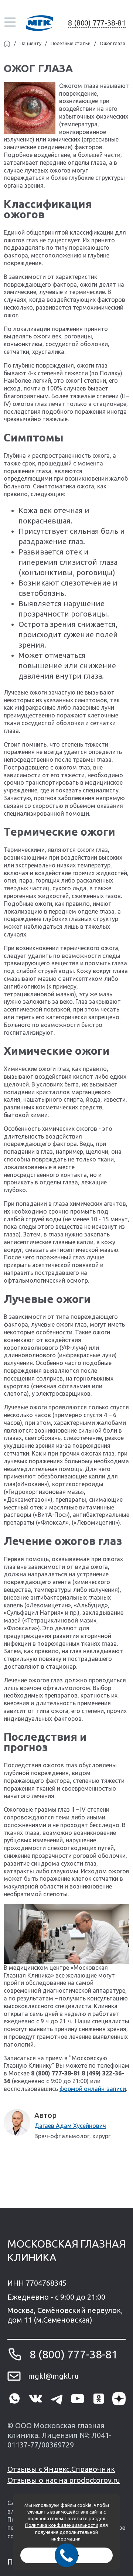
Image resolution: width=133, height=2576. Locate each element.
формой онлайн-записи (93, 2089)
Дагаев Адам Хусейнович (70, 2126)
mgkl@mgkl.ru (53, 2376)
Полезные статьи (71, 43)
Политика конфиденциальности (62, 2525)
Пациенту (30, 43)
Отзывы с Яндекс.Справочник (61, 2469)
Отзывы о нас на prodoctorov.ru (64, 2480)
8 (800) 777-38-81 (97, 23)
